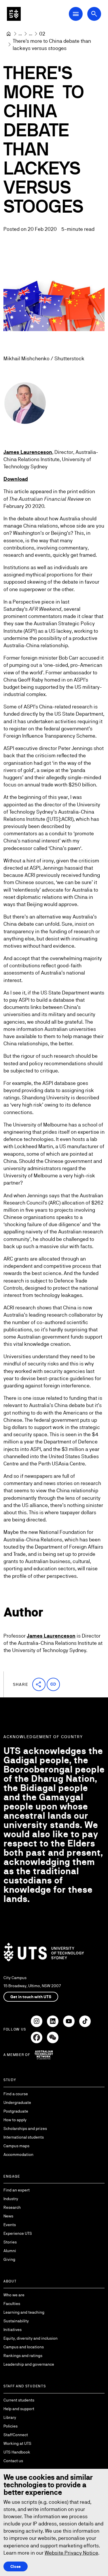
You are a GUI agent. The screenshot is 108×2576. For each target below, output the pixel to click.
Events (10, 2225)
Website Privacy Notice (71, 2553)
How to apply (15, 2120)
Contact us (13, 2461)
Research (12, 2207)
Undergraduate (17, 2102)
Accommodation (18, 2154)
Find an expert (17, 2190)
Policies (11, 2426)
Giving (9, 2259)
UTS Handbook (17, 2452)
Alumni (10, 2251)
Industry (11, 2199)
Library (10, 2417)
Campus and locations (24, 2347)
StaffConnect (16, 2435)
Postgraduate (16, 2111)
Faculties (12, 2304)
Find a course (16, 2094)
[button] (39, 1684)
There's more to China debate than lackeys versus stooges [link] (52, 44)
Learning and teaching (24, 2312)
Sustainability (16, 2321)
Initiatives (13, 2330)
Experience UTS (18, 2233)
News (8, 2216)
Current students (19, 2400)
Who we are (14, 2295)
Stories (10, 2242)
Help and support (19, 2409)
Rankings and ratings (23, 2356)
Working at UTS (17, 2443)
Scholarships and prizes (25, 2128)
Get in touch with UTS (31, 1997)
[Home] (9, 34)
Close (16, 2566)
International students (24, 2137)
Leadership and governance (29, 2364)
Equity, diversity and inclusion (31, 2338)
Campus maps (16, 2146)
